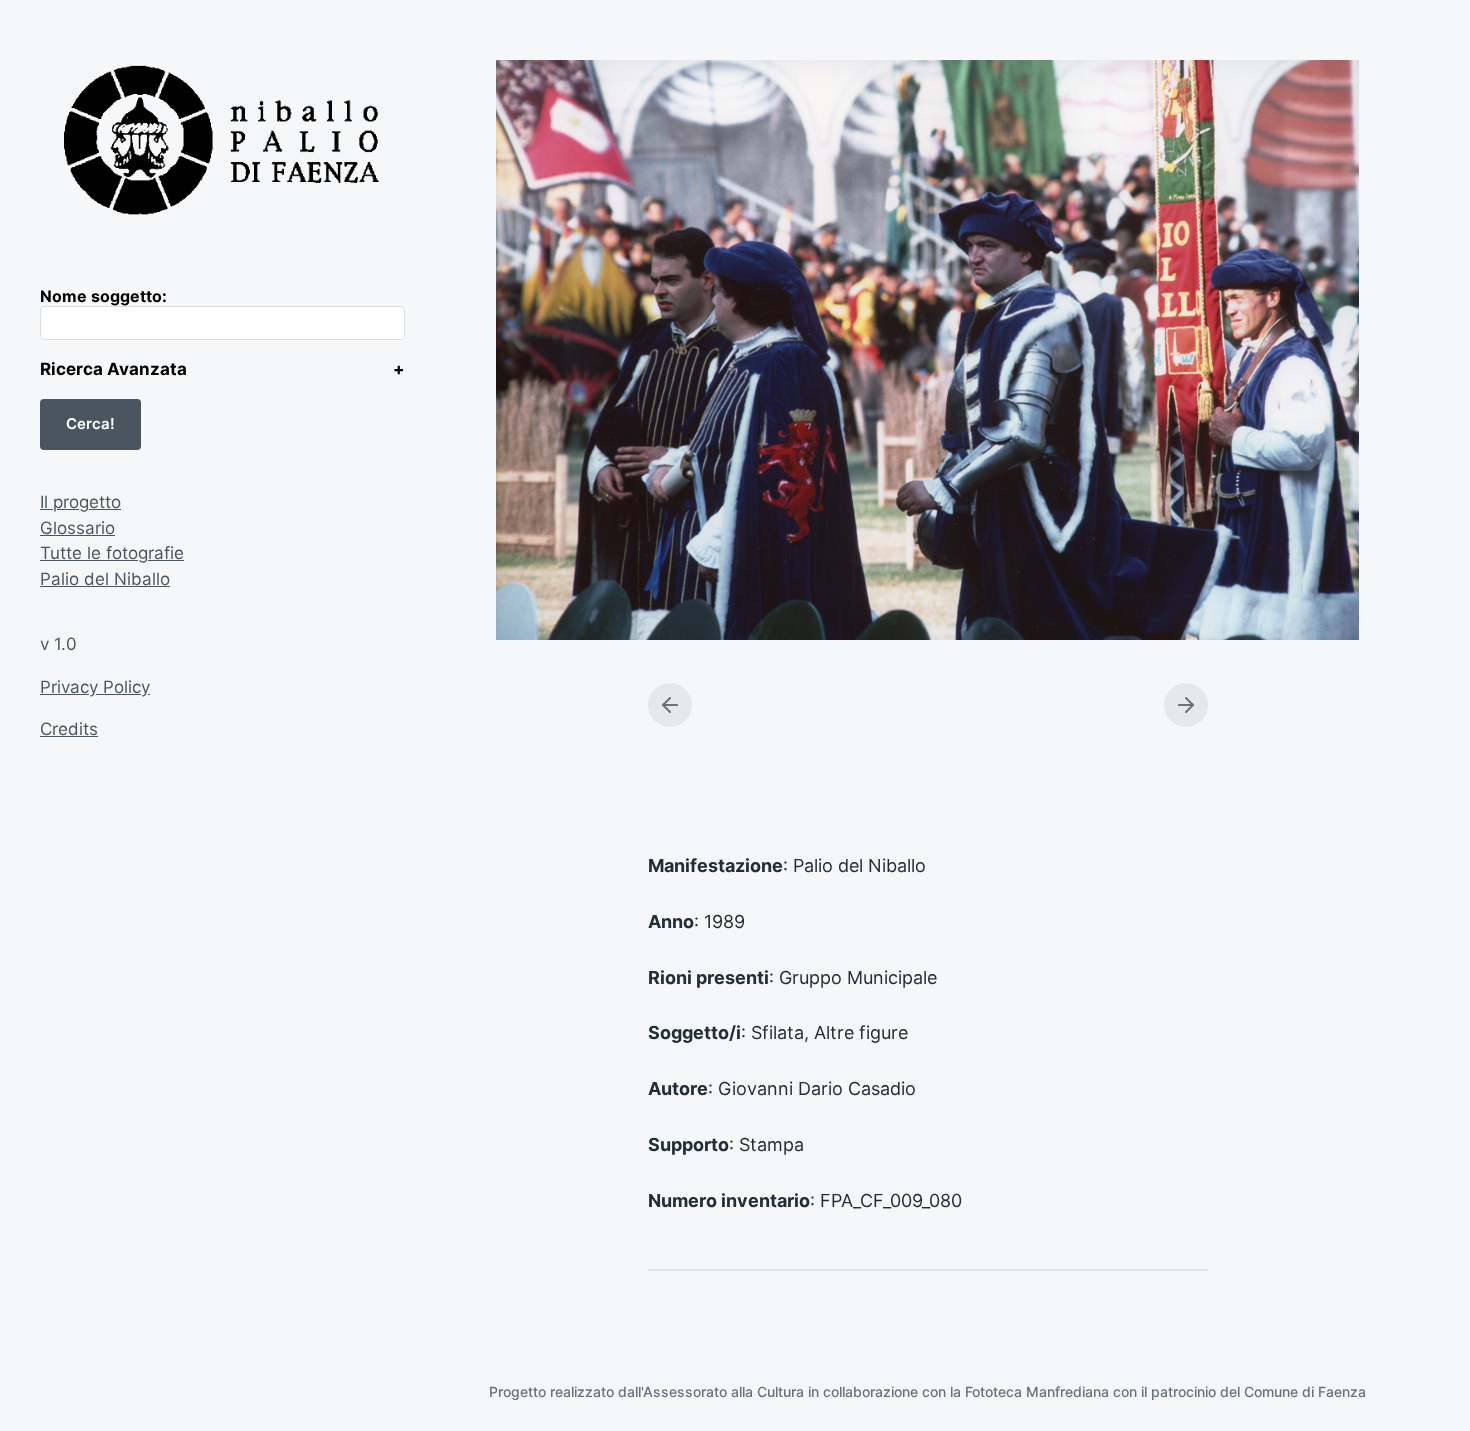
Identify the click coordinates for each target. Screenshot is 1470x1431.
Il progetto (80, 502)
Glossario (77, 528)
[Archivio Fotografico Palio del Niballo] (222, 143)
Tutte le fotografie (112, 553)
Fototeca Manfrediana (1037, 1391)
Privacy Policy (95, 687)
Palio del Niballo (105, 579)
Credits (69, 729)
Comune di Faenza (1305, 1391)
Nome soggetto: (103, 296)
